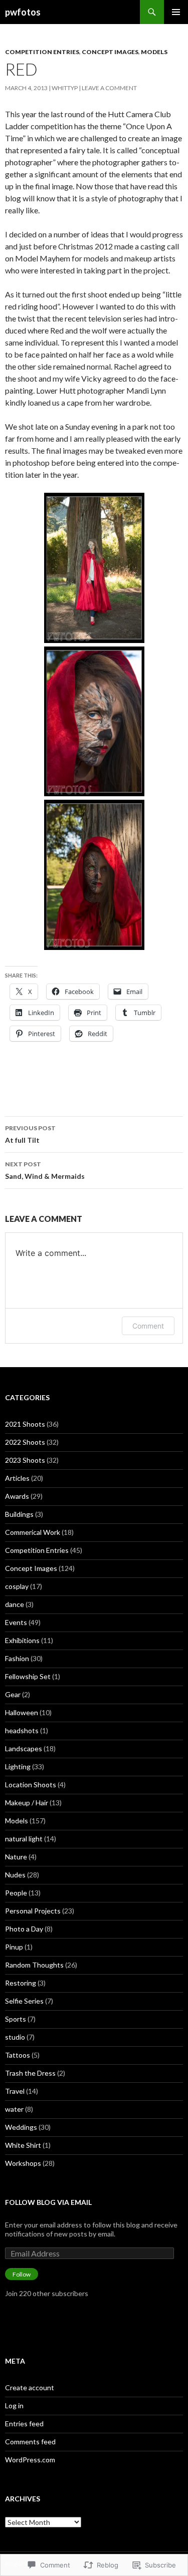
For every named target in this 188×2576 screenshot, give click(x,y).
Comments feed (30, 2442)
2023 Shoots (25, 1460)
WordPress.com (30, 2460)
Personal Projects (33, 1911)
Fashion (17, 1658)
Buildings (19, 1514)
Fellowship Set (28, 1676)
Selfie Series (24, 2001)
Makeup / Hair (27, 1803)
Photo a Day (24, 1929)
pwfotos (23, 12)
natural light (24, 1839)
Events (16, 1622)
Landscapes (24, 1748)
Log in (14, 2405)
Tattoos (18, 2055)
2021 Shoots (25, 1424)
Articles (17, 1478)
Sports (16, 2019)
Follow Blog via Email (48, 2202)
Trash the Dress (30, 2073)
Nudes (15, 1875)
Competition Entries (42, 52)
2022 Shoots (25, 1442)
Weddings (21, 2127)
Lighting (18, 1766)
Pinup (14, 1947)
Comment (148, 1326)
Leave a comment (109, 88)
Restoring (21, 1983)
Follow (22, 2274)
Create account (30, 2387)
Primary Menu (176, 12)
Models (154, 52)
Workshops (23, 2163)
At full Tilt (30, 1134)
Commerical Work (33, 1532)
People (16, 1893)
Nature (16, 1857)
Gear (13, 1694)
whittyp (65, 88)
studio (15, 2037)
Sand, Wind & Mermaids (45, 1170)
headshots (22, 1730)
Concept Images (110, 52)
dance (15, 1604)
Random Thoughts (34, 1965)
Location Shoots (31, 1785)
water (14, 2109)
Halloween (22, 1712)
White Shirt (23, 2145)
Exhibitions (22, 1640)
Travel (15, 2091)
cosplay (17, 1586)
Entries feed (24, 2424)
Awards (17, 1496)
